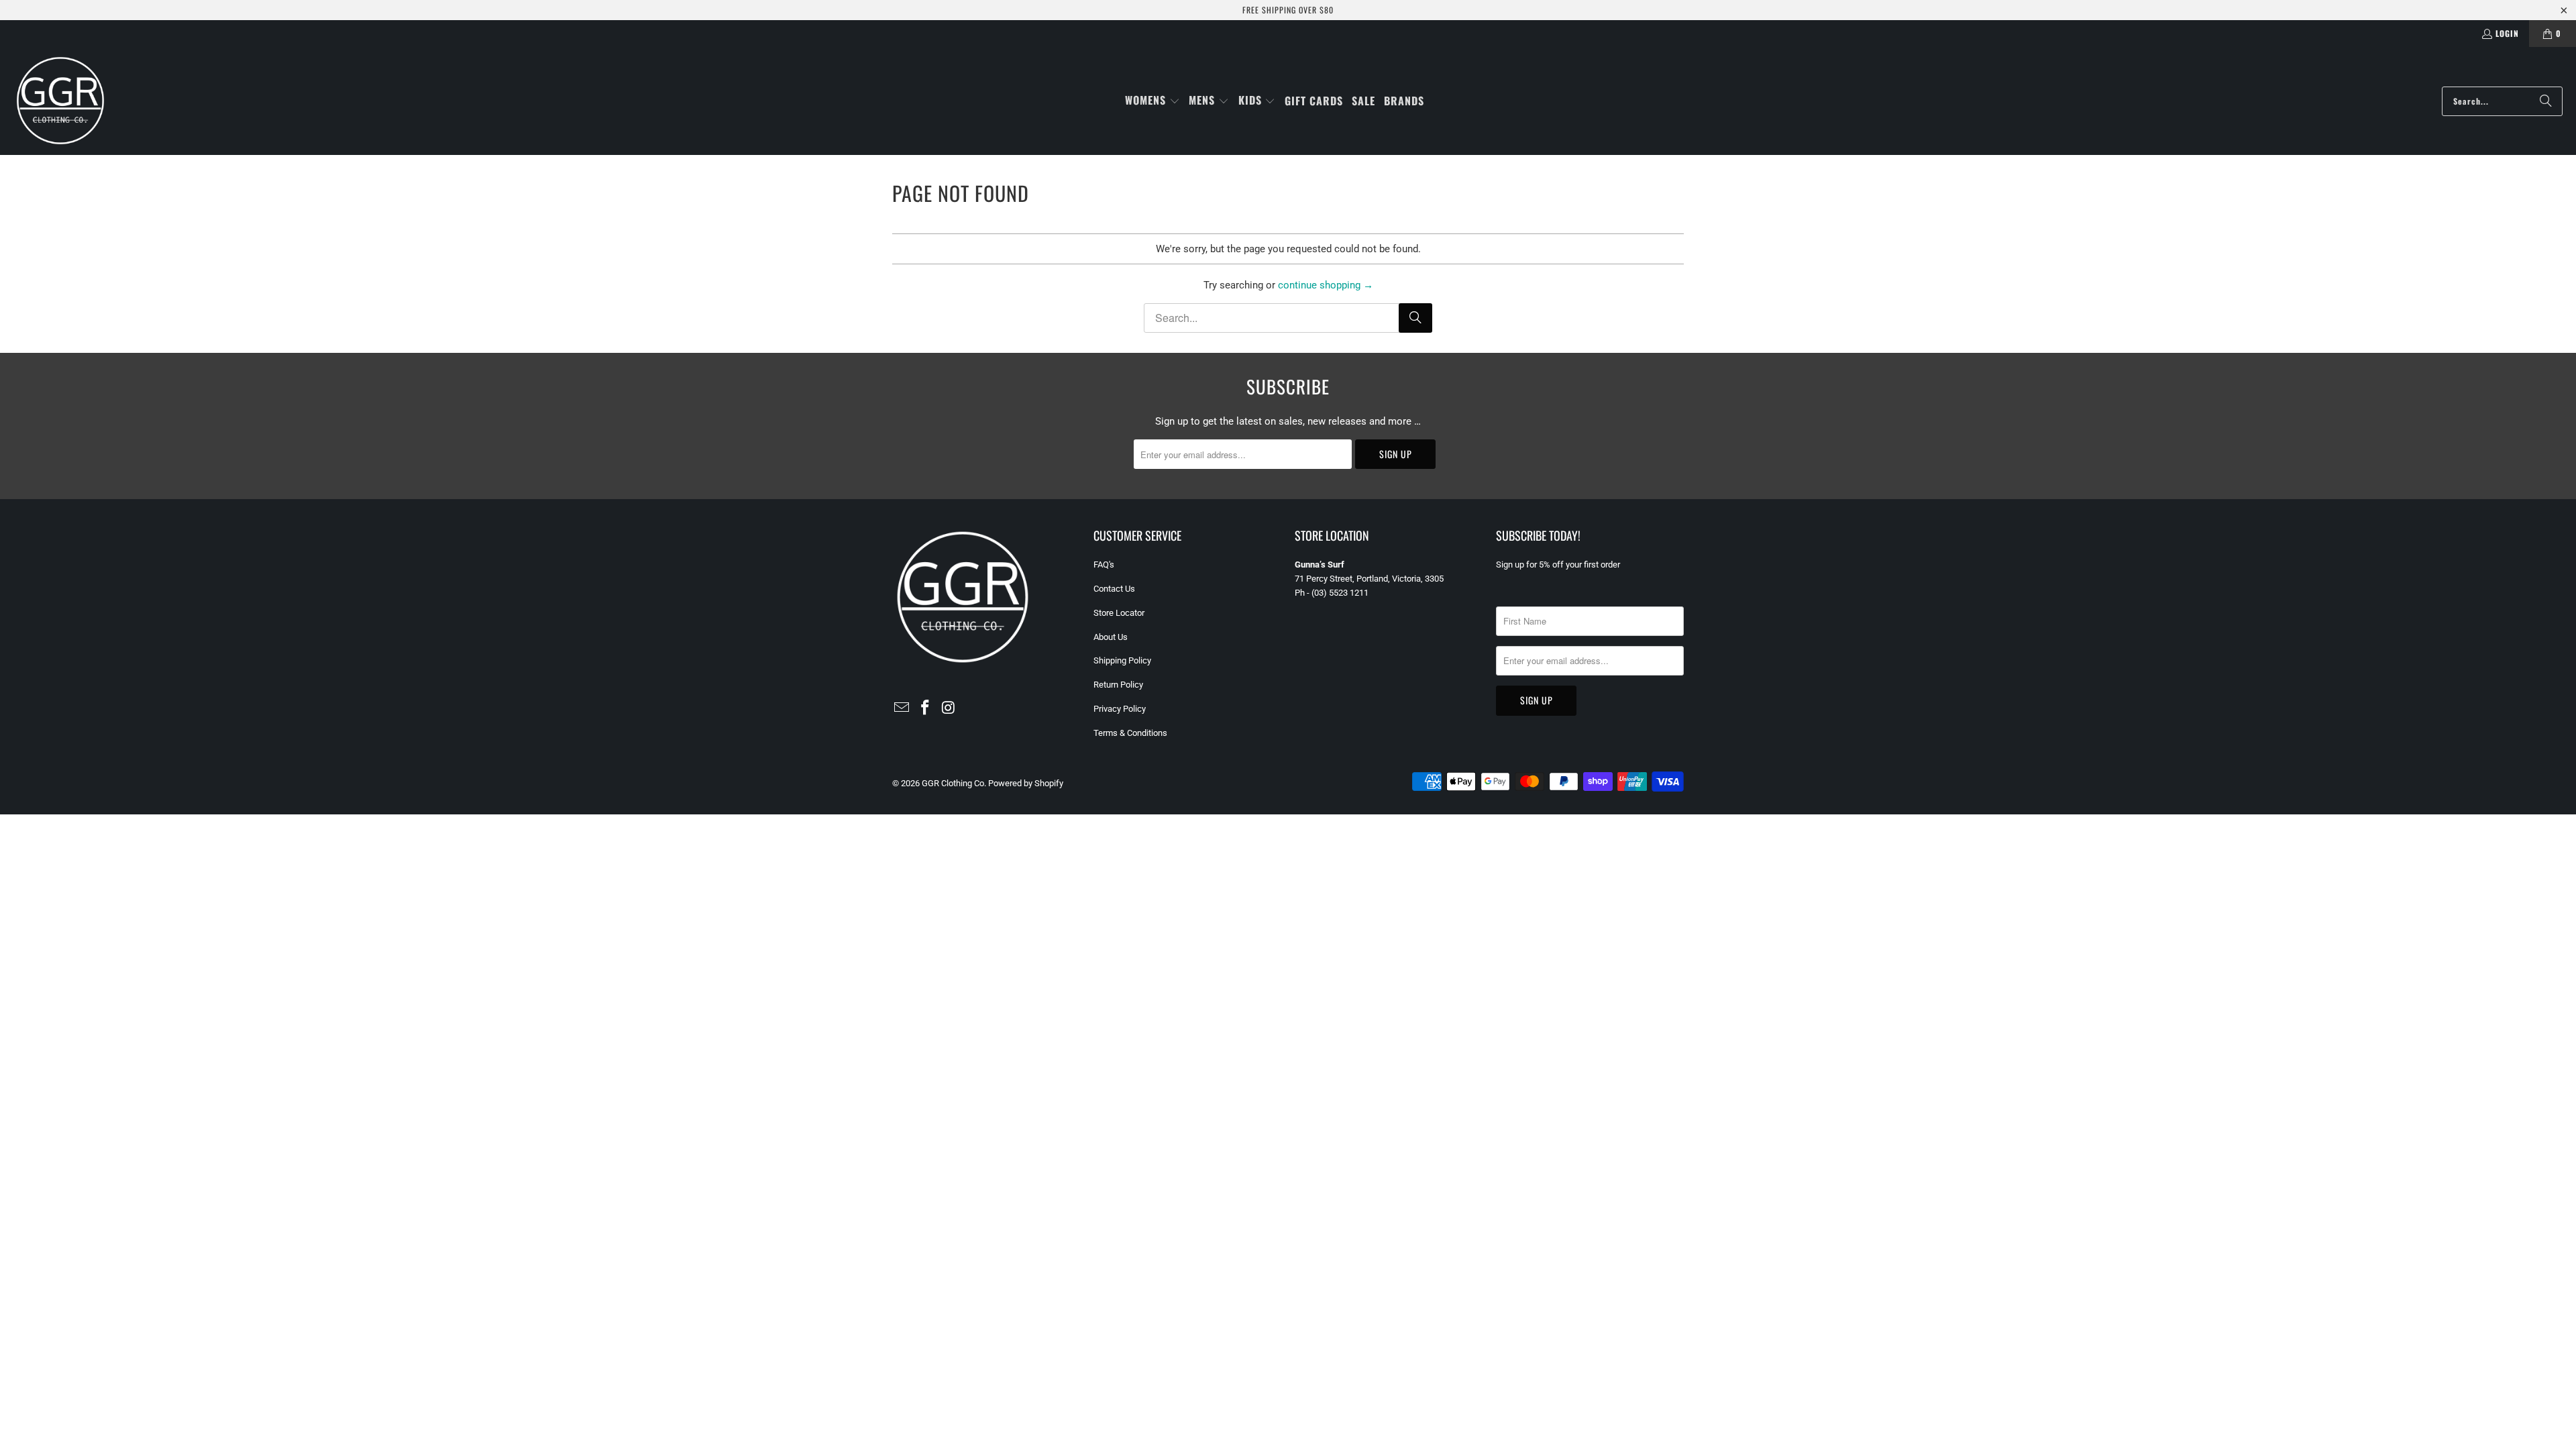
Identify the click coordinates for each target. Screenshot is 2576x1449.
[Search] (2546, 101)
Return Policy (1118, 685)
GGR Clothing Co (953, 783)
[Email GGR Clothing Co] (902, 708)
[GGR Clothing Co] (60, 101)
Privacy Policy (1120, 709)
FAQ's (1104, 565)
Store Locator (1119, 613)
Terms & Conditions (1130, 733)
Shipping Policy (1122, 660)
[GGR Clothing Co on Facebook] (926, 708)
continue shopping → (1326, 285)
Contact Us (1114, 589)
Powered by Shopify (1026, 783)
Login (2507, 33)
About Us (1111, 637)
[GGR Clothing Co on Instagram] (949, 708)
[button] (1152, 101)
